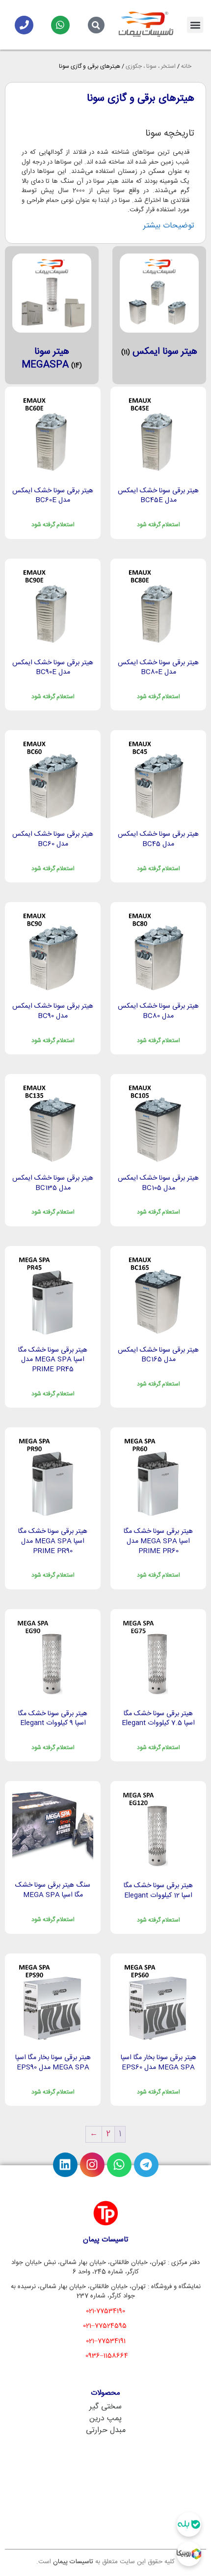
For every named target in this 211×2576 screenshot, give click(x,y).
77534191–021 (106, 2341)
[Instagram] (92, 2165)
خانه (186, 66)
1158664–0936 (107, 2356)
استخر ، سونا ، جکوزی (151, 66)
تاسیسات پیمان (73, 2562)
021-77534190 (105, 2311)
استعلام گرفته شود (158, 525)
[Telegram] (146, 2165)
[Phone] (24, 25)
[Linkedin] (65, 2165)
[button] (195, 25)
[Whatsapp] (60, 25)
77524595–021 (105, 2326)
